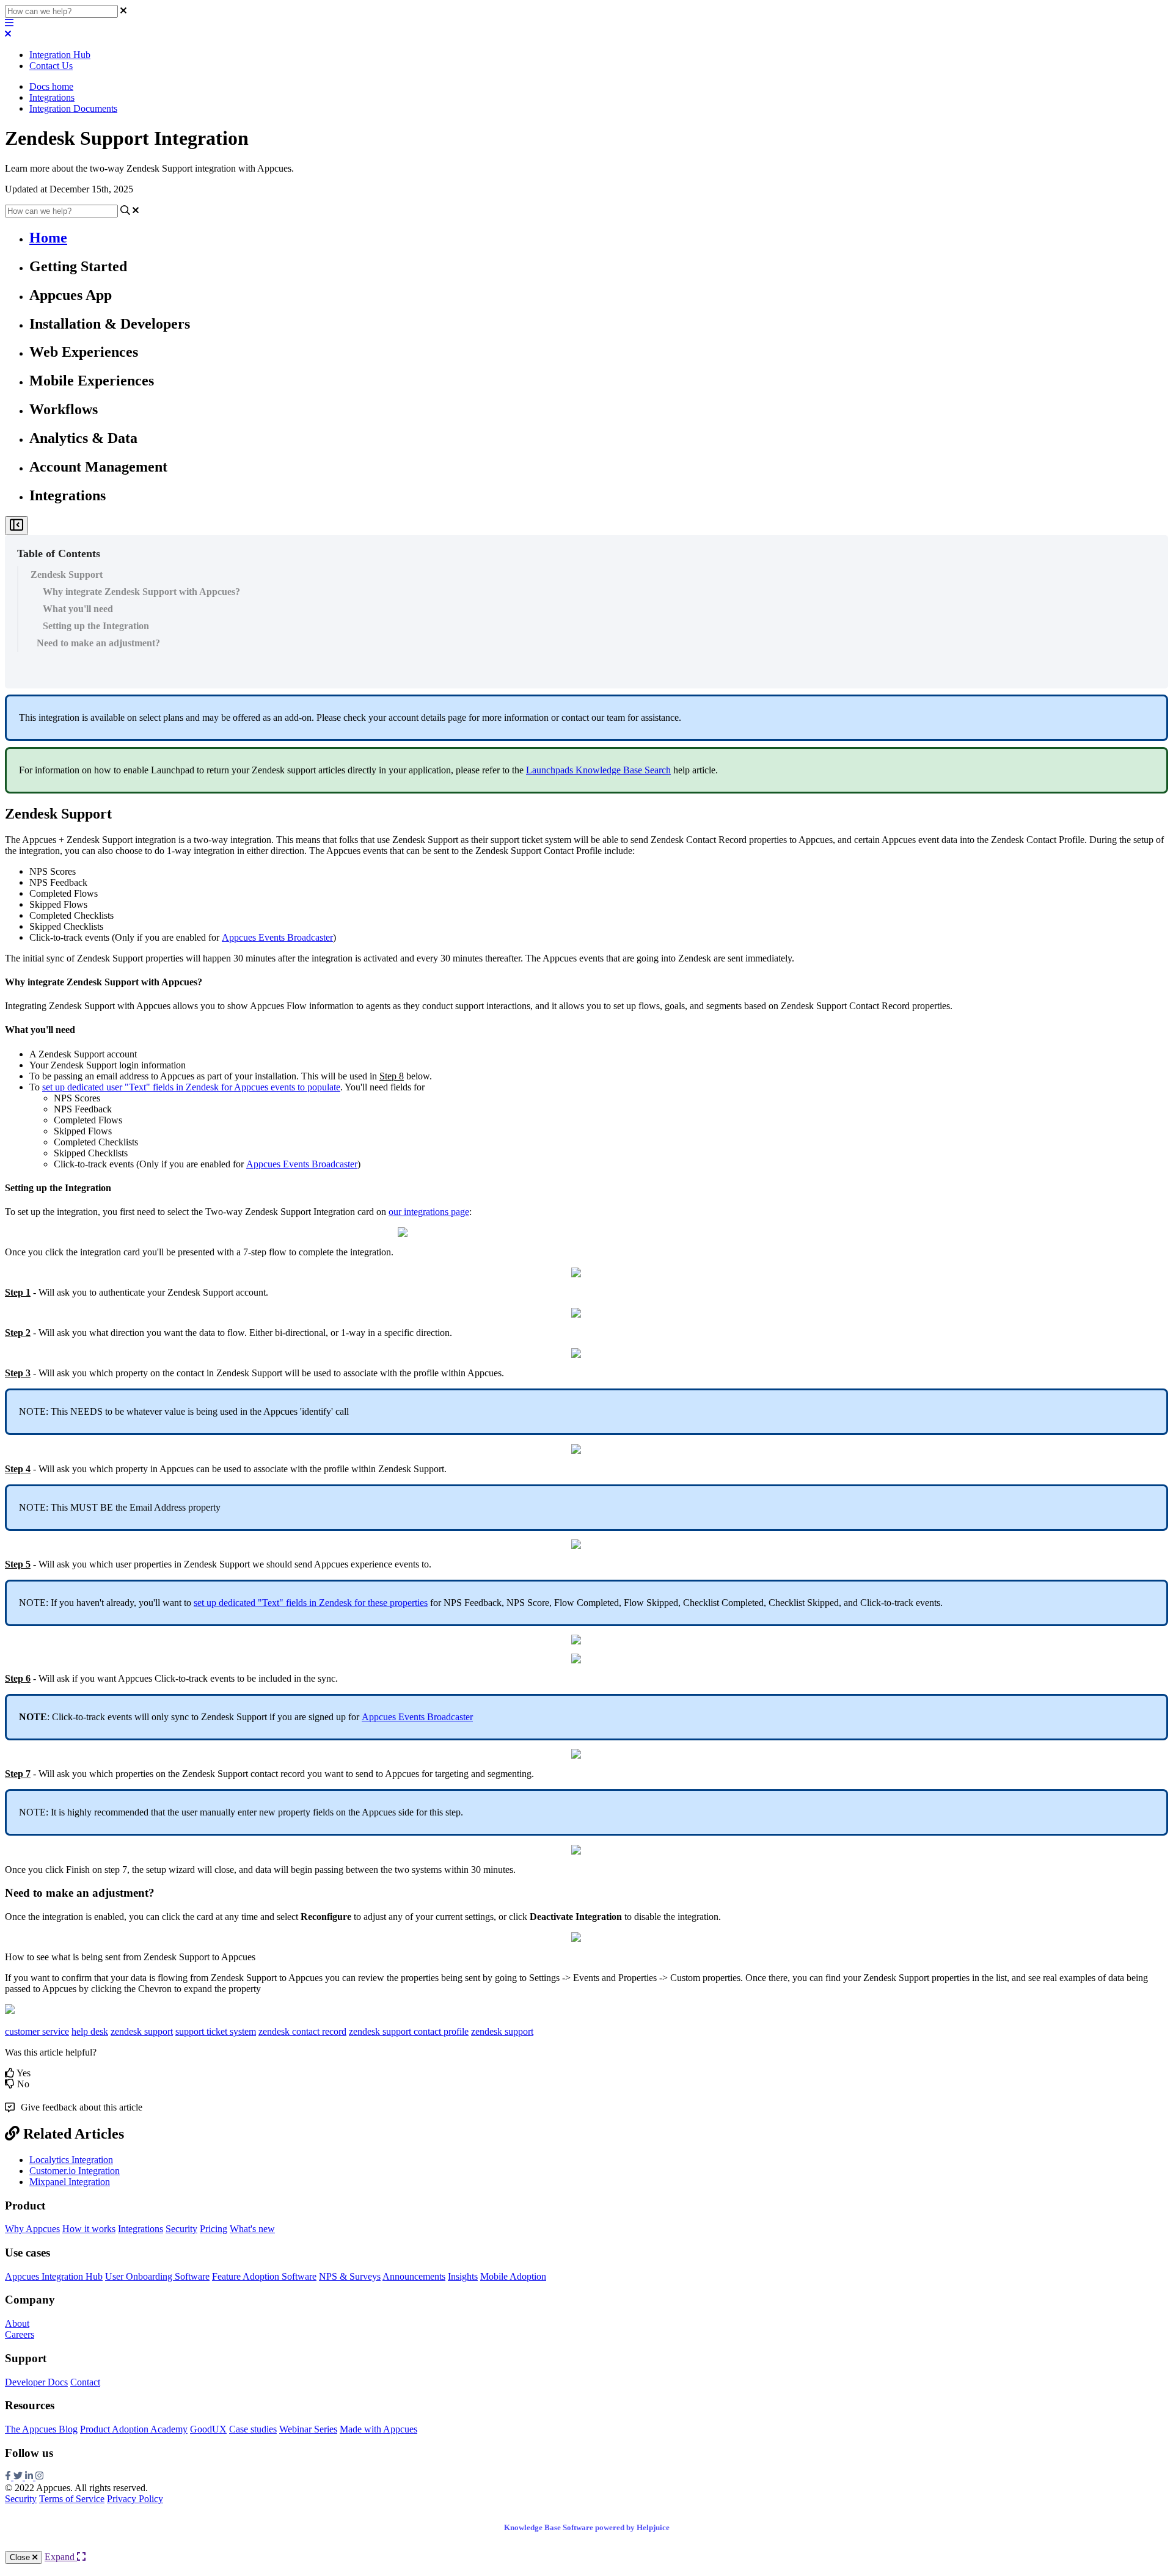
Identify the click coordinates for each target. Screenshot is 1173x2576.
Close (21, 2557)
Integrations (52, 97)
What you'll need (78, 609)
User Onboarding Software (157, 2276)
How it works (89, 2229)
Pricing (214, 2229)
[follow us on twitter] (19, 2477)
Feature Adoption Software (264, 2276)
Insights (463, 2276)
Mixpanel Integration (70, 2182)
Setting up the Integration (96, 626)
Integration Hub (60, 55)
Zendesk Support (67, 575)
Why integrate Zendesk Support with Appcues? (141, 592)
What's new (252, 2229)
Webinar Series (308, 2429)
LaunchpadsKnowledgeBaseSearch (598, 770)
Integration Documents (73, 108)
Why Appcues (32, 2229)
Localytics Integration (71, 2160)
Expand (61, 2557)
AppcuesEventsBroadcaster (277, 937)
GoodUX (208, 2429)
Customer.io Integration (75, 2171)
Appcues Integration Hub (54, 2276)
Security (181, 2229)
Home (48, 238)
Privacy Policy (135, 2499)
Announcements (414, 2276)
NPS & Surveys (350, 2276)
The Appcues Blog (41, 2429)
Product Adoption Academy (134, 2429)
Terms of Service (72, 2499)
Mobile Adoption (513, 2276)
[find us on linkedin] (30, 2477)
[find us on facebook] (9, 2477)
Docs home (51, 86)
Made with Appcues (378, 2429)
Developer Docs (36, 2382)
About (17, 2323)
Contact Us (51, 66)
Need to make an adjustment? (98, 643)
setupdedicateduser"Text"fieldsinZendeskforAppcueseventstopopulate (191, 1087)
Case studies (253, 2429)
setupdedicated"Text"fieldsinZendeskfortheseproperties (311, 1603)
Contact (85, 2382)
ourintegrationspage (429, 1212)
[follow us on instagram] (39, 2477)
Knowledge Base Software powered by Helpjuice (587, 2527)
